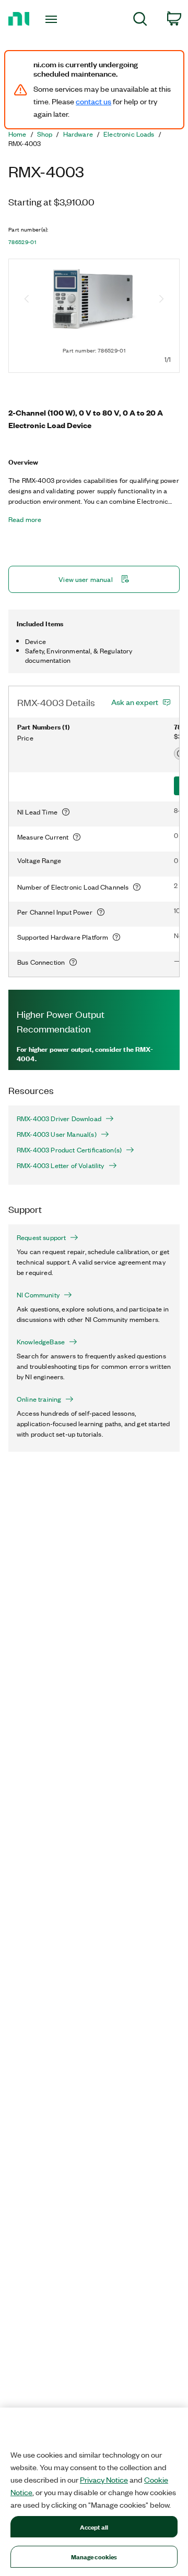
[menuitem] (140, 21)
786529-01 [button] (22, 242)
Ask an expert (135, 702)
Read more (25, 519)
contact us (93, 101)
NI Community (38, 1295)
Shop (45, 134)
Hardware (78, 134)
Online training (39, 1399)
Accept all (94, 2527)
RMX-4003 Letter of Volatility (61, 1165)
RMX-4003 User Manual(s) (57, 1134)
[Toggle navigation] (52, 19)
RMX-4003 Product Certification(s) (69, 1150)
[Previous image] (27, 300)
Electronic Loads (129, 134)
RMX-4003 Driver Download (59, 1119)
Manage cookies (94, 2556)
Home (17, 134)
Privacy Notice (104, 2480)
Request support (41, 1237)
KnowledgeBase (41, 1342)
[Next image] (161, 300)
